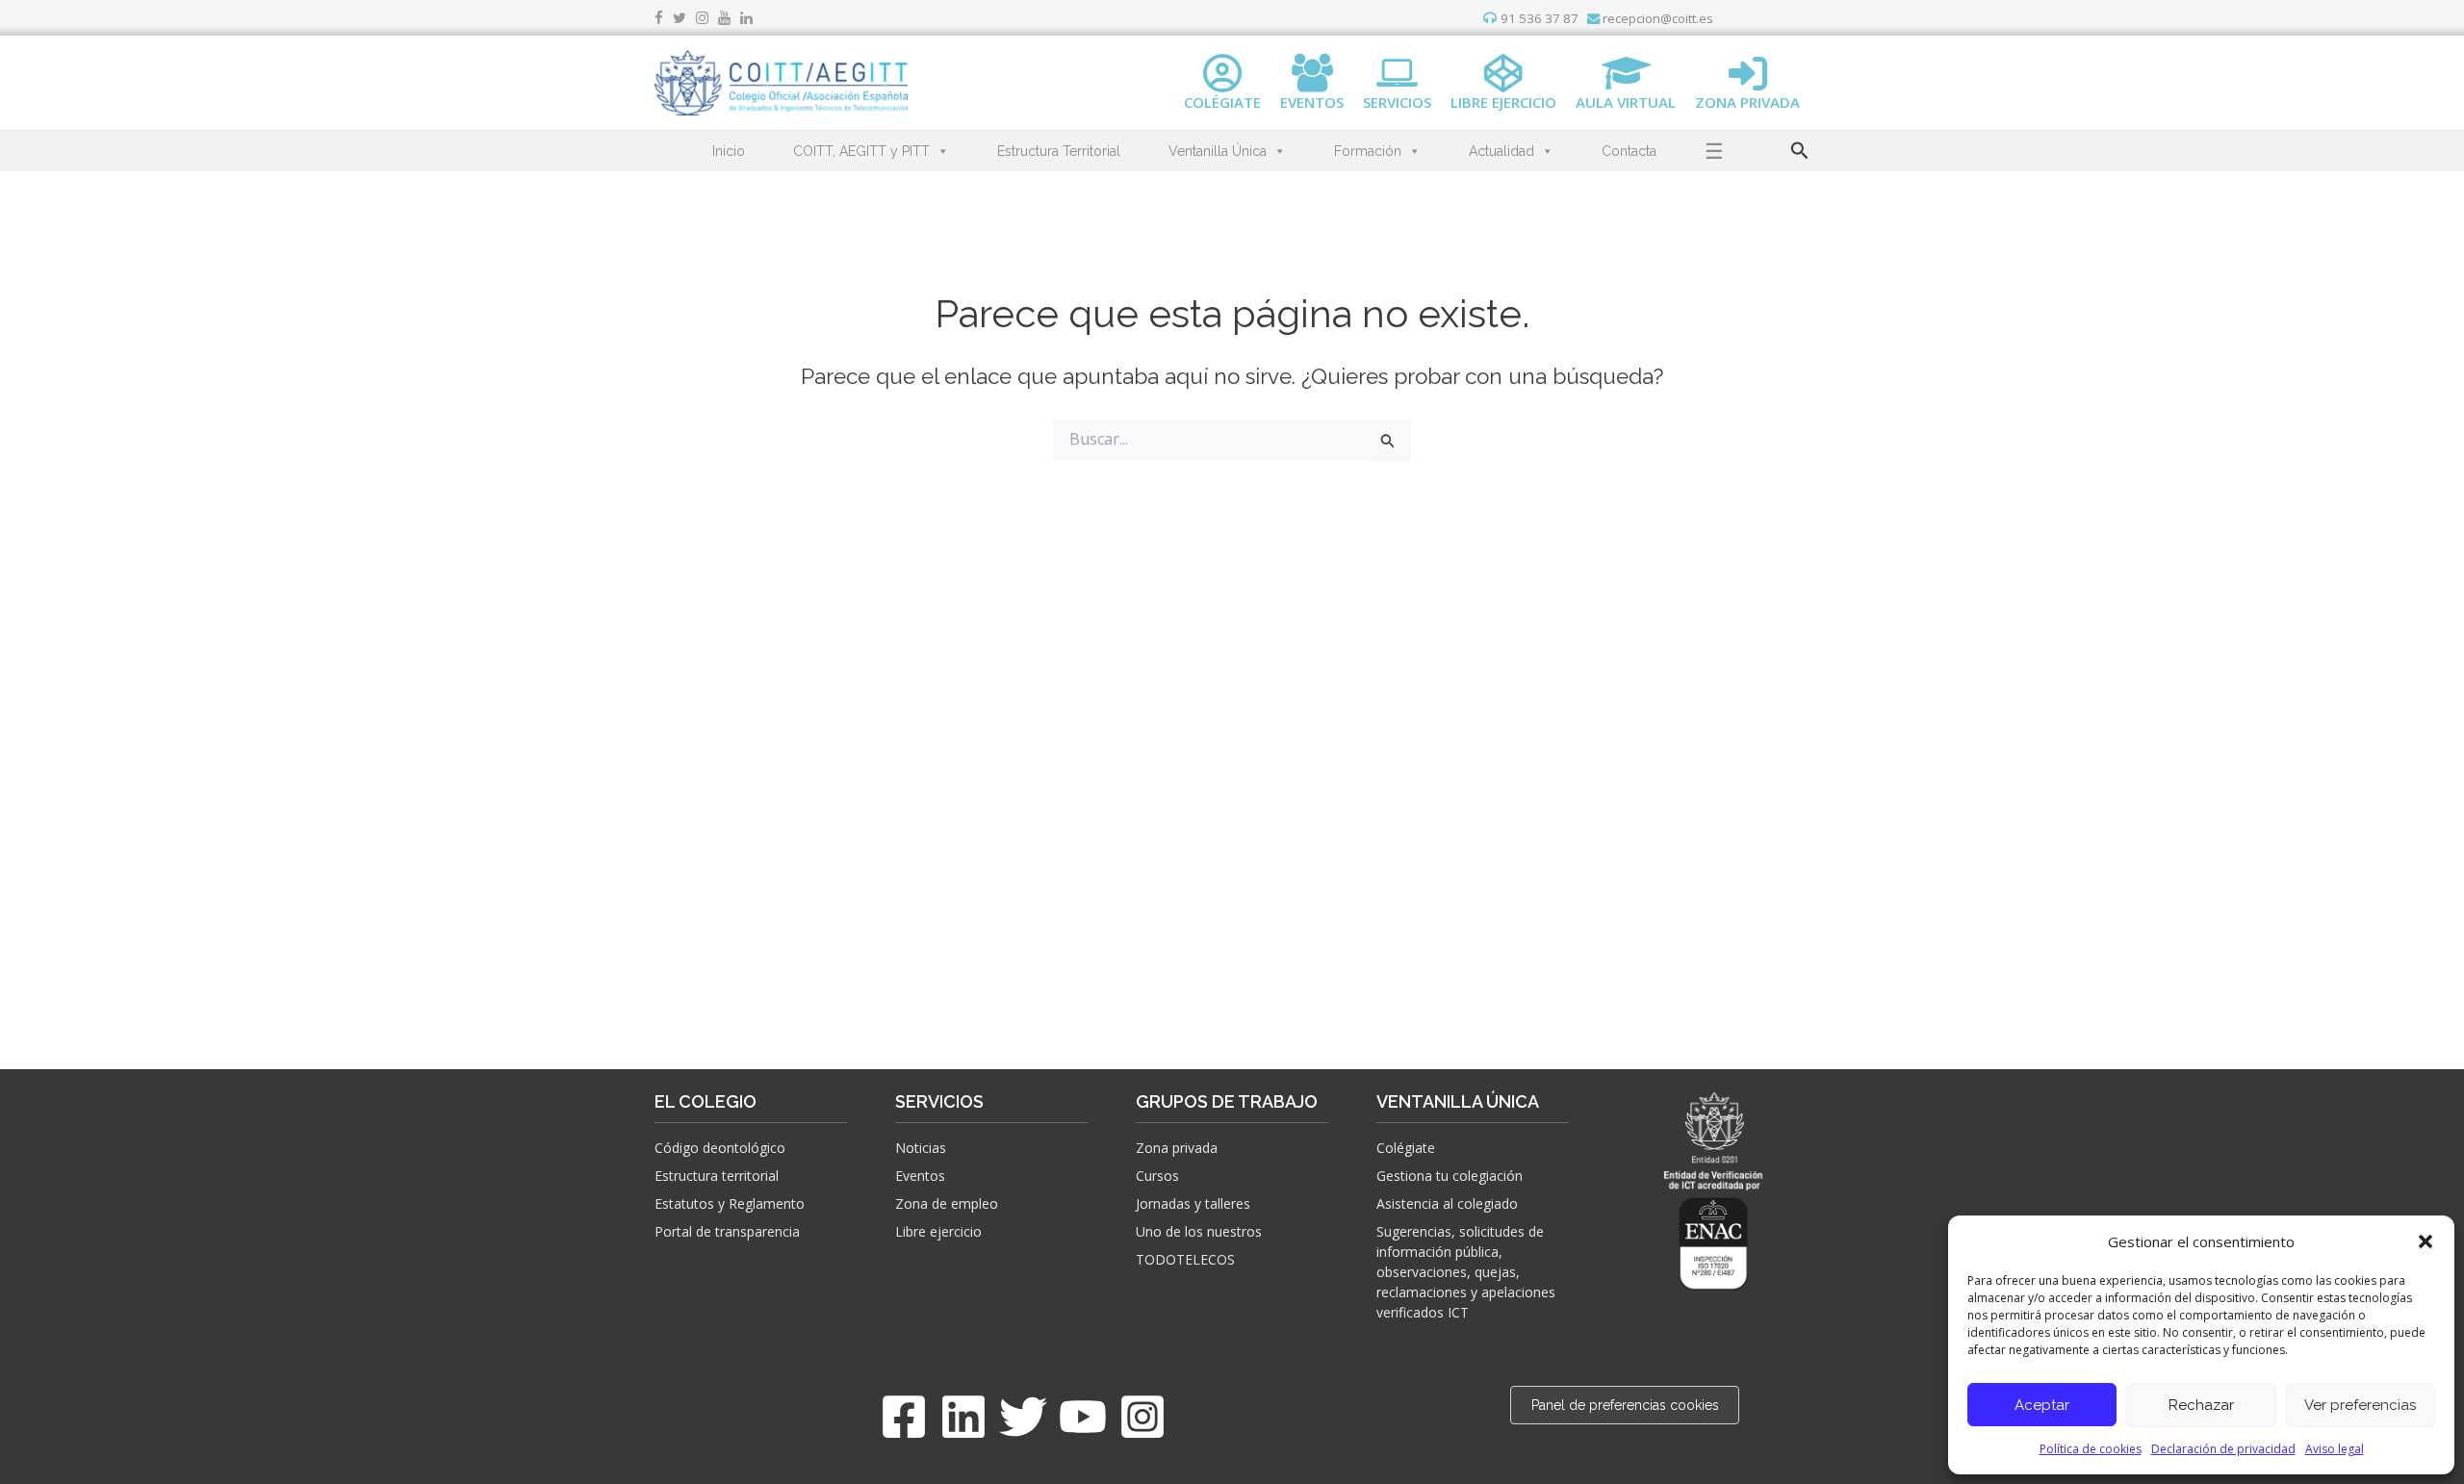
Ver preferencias (2360, 1405)
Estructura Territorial (1059, 151)
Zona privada (1177, 1148)
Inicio (729, 151)
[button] (2425, 1241)
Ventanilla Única (1218, 151)
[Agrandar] (1726, 1219)
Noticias (921, 1148)
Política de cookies (2091, 1449)
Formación (1368, 151)
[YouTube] (1083, 1417)
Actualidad (1501, 151)
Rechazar (2201, 1405)
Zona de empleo (947, 1203)
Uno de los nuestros (1199, 1231)
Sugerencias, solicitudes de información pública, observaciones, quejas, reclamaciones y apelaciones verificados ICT (1466, 1272)
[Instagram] (1142, 1417)
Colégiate (1406, 1148)
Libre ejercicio (938, 1231)
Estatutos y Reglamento (730, 1203)
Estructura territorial (717, 1176)
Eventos (920, 1176)
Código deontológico (720, 1148)
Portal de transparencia (727, 1231)
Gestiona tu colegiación (1450, 1176)
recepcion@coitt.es (1656, 18)
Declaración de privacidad (2223, 1449)
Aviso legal (2335, 1449)
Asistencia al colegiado (1447, 1203)
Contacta (1629, 151)
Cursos (1157, 1176)
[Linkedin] (963, 1417)
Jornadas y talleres (1193, 1203)
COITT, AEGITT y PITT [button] (861, 151)
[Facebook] (904, 1417)
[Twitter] (1023, 1417)
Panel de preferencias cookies (1625, 1405)
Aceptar (2042, 1405)
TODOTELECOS (1185, 1259)
